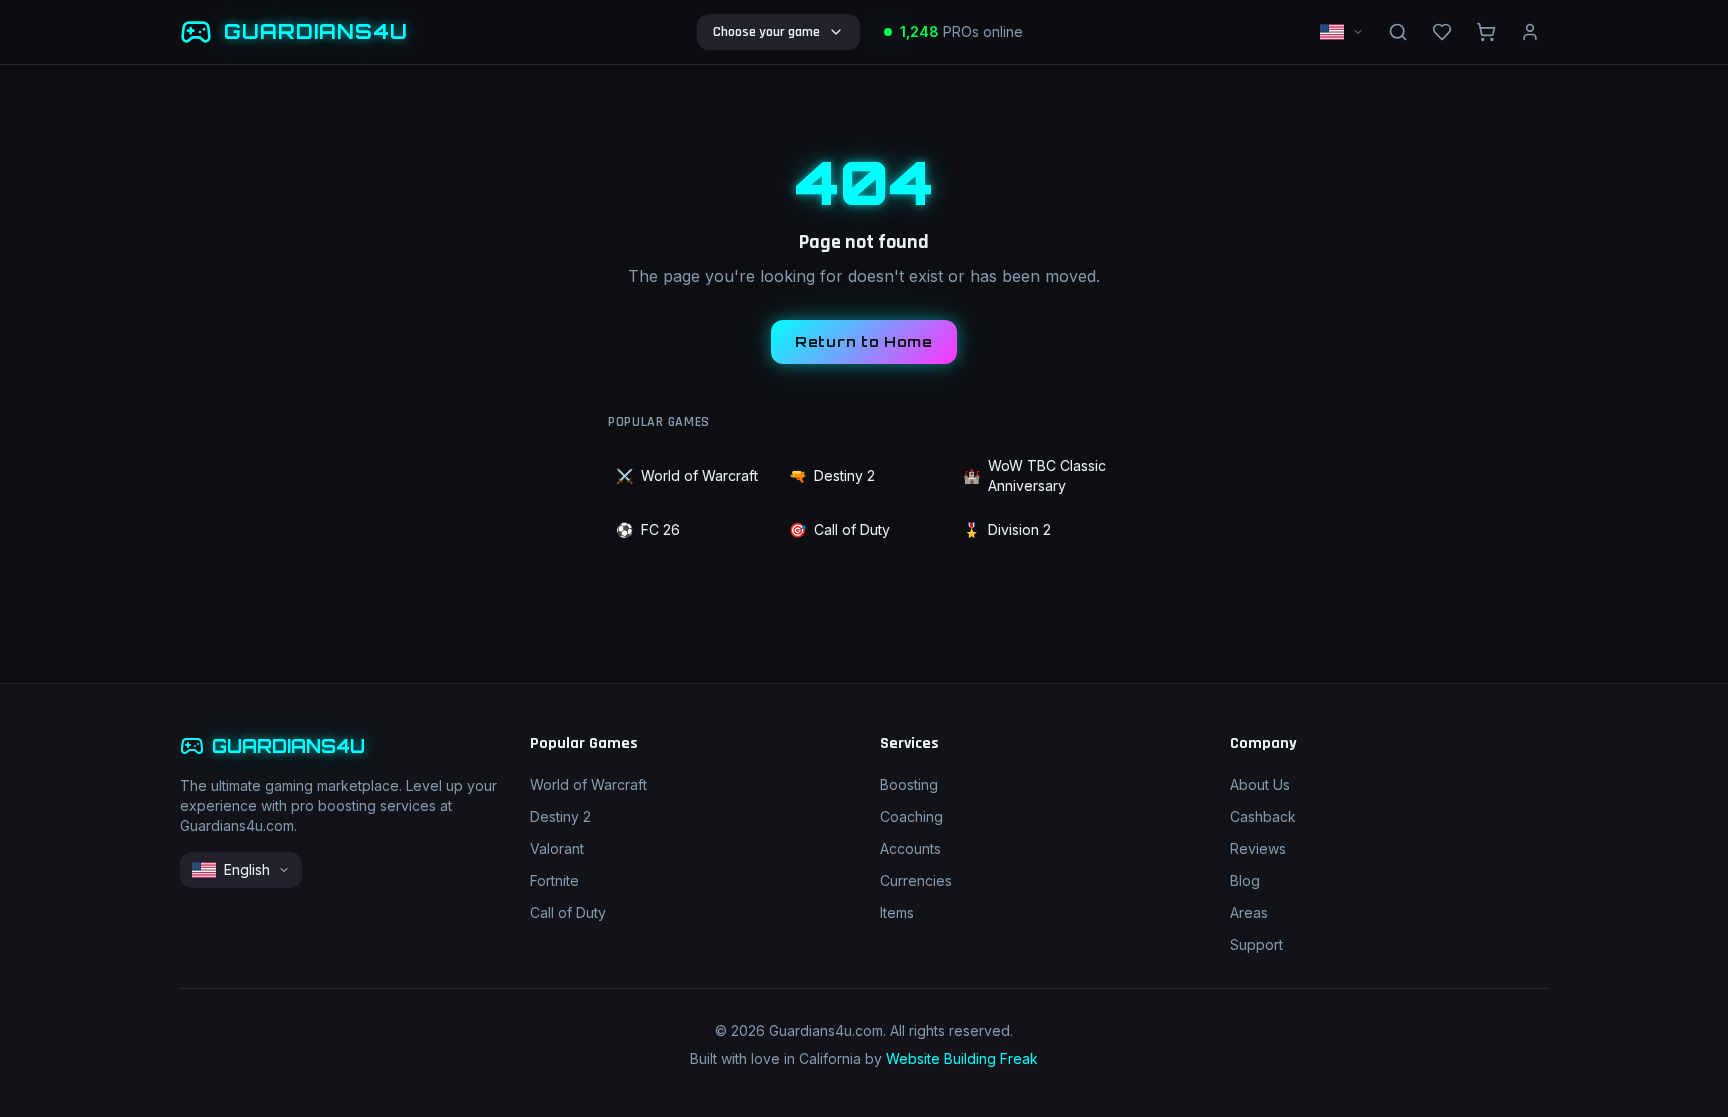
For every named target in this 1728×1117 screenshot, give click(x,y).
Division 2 (1007, 529)
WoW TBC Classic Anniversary (1034, 475)
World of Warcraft (687, 475)
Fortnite (554, 880)
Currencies (916, 880)
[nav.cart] (1486, 32)
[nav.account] (1530, 32)
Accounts (910, 848)
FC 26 (648, 529)
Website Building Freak (962, 1058)
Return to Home (864, 341)
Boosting (909, 784)
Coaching (911, 816)
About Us (1260, 784)
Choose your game (766, 32)
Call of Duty (839, 529)
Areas (1249, 912)
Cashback (1263, 816)
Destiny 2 (832, 475)
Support (1256, 944)
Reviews (1258, 848)
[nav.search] (1398, 32)
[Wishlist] (1442, 32)
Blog (1245, 880)
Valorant (557, 848)
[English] (1342, 32)
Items (897, 912)
